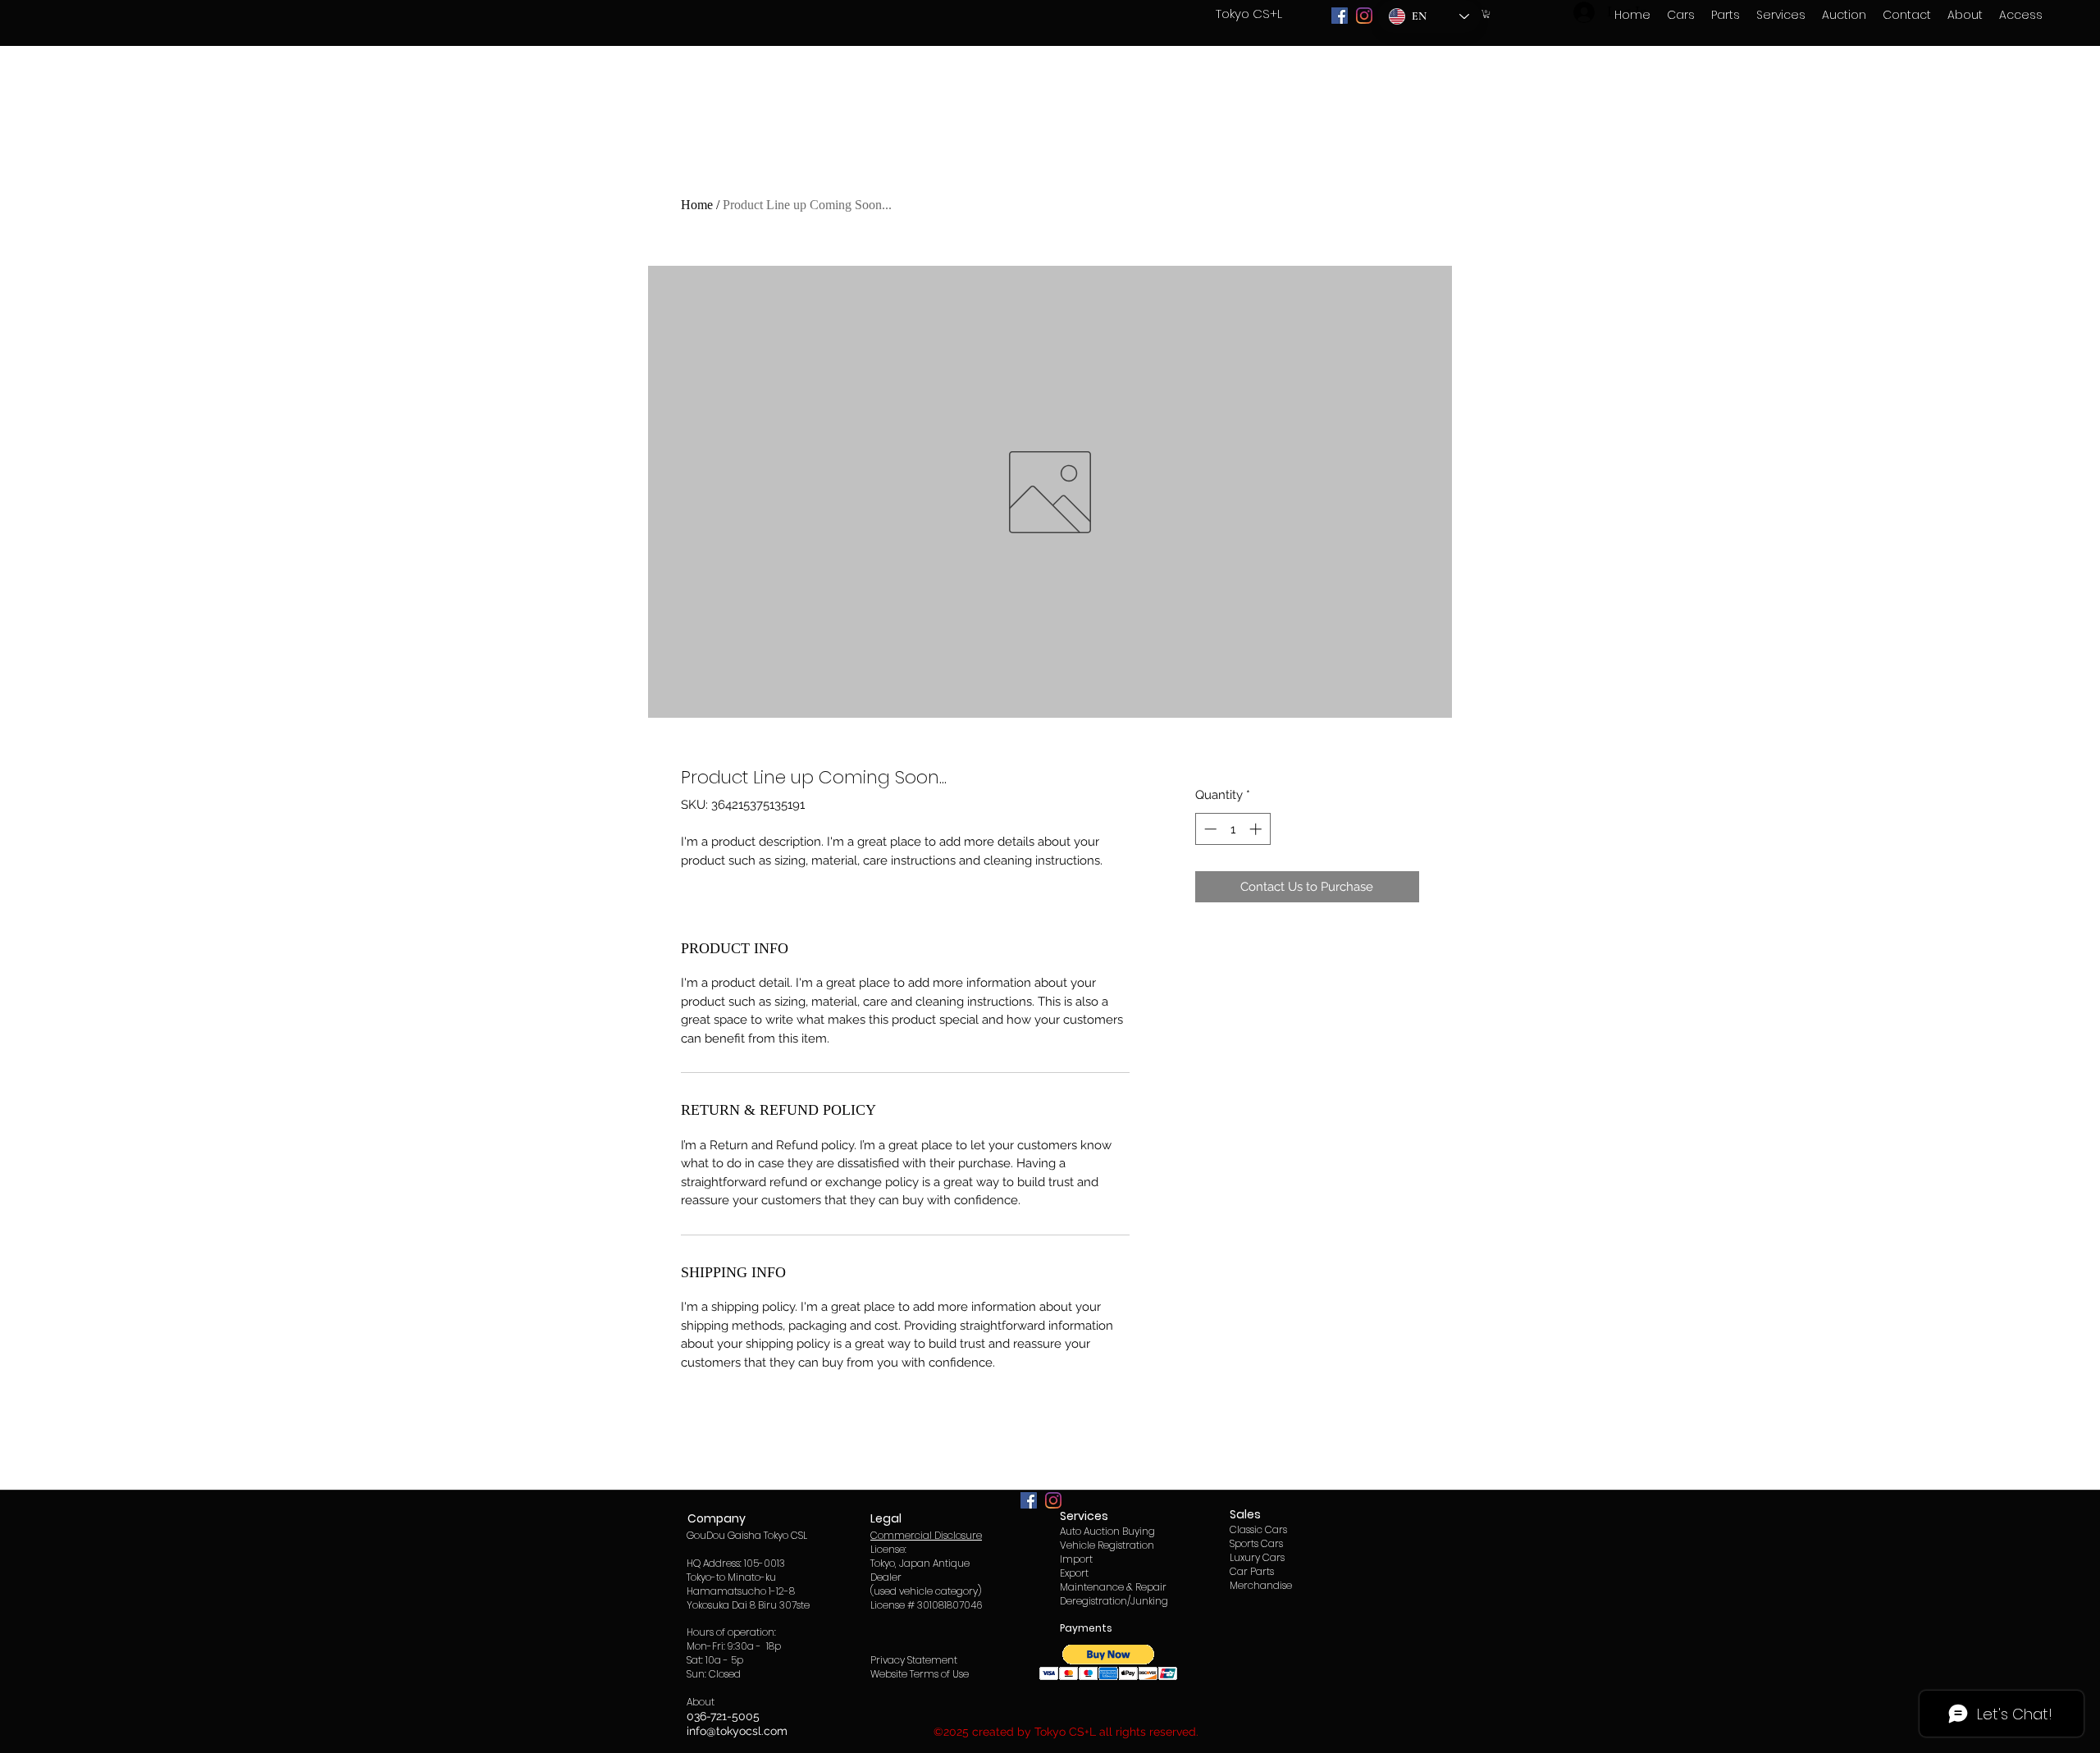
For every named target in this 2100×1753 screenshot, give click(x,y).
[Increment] (1257, 829)
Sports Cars (1256, 1543)
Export (1074, 1573)
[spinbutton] (1233, 829)
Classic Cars (1258, 1529)
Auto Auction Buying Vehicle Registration (1107, 1538)
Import (1076, 1559)
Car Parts (1252, 1571)
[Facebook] (1340, 16)
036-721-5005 (723, 1716)
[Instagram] (1364, 16)
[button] (1486, 14)
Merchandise (1261, 1585)
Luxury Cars (1257, 1557)
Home (697, 205)
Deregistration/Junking (1114, 1601)
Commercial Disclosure (926, 1535)
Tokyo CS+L (1249, 14)
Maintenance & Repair (1113, 1587)
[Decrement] (1209, 829)
